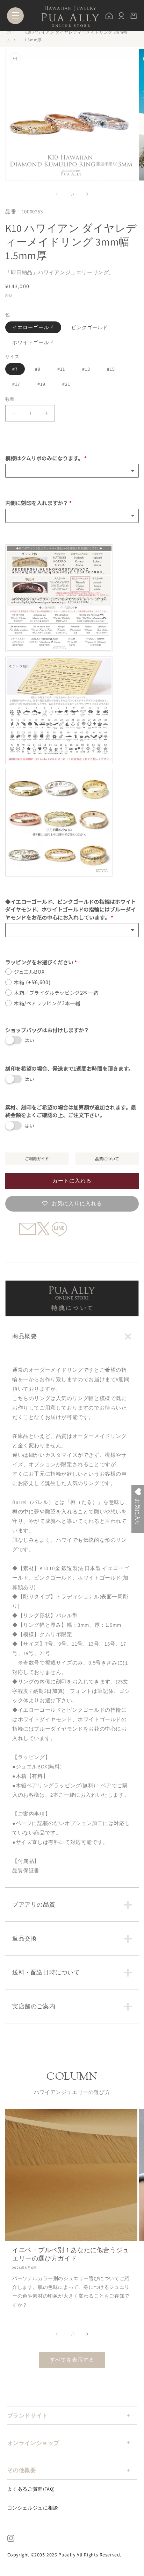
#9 (38, 369)
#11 (61, 369)
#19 (41, 384)
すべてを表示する (72, 2360)
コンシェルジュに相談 (33, 2508)
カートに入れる (72, 1181)
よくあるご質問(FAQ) (31, 2489)
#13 (86, 369)
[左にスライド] (57, 194)
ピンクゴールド (90, 327)
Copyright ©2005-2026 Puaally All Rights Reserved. (64, 2555)
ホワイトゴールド (33, 342)
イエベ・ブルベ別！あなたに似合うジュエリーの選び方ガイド (71, 2254)
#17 (16, 384)
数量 (10, 399)
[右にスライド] (87, 194)
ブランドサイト (28, 2416)
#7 (15, 369)
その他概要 (22, 2470)
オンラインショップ (33, 2443)
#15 (111, 369)
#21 (66, 384)
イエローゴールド (33, 327)
